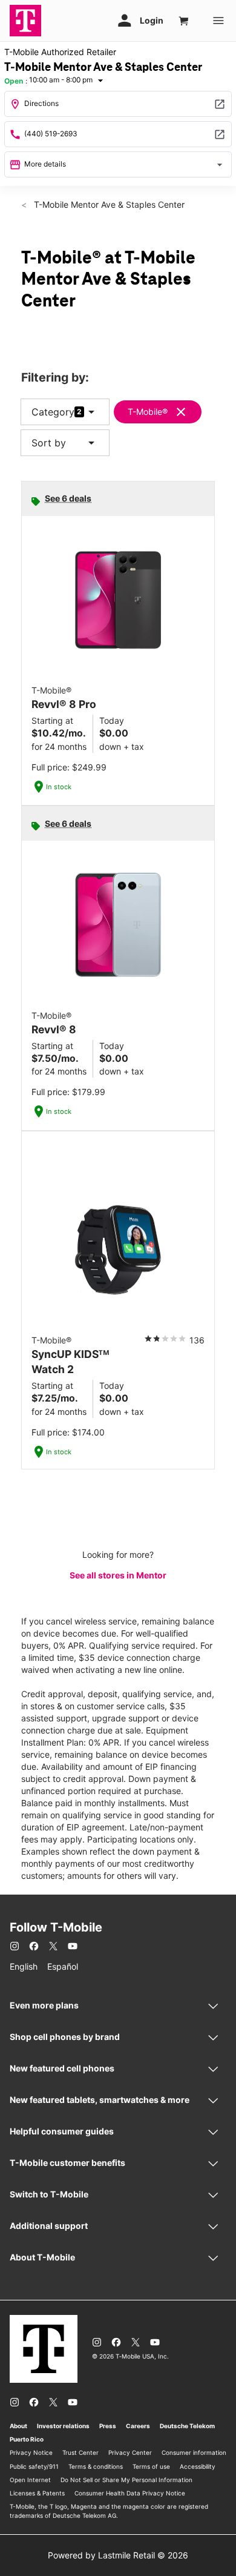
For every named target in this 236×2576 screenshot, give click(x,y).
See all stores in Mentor (118, 1575)
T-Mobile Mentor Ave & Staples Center (108, 204)
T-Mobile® (148, 412)
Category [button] (53, 412)
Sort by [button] (65, 443)
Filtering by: (55, 378)
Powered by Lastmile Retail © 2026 (118, 2555)
